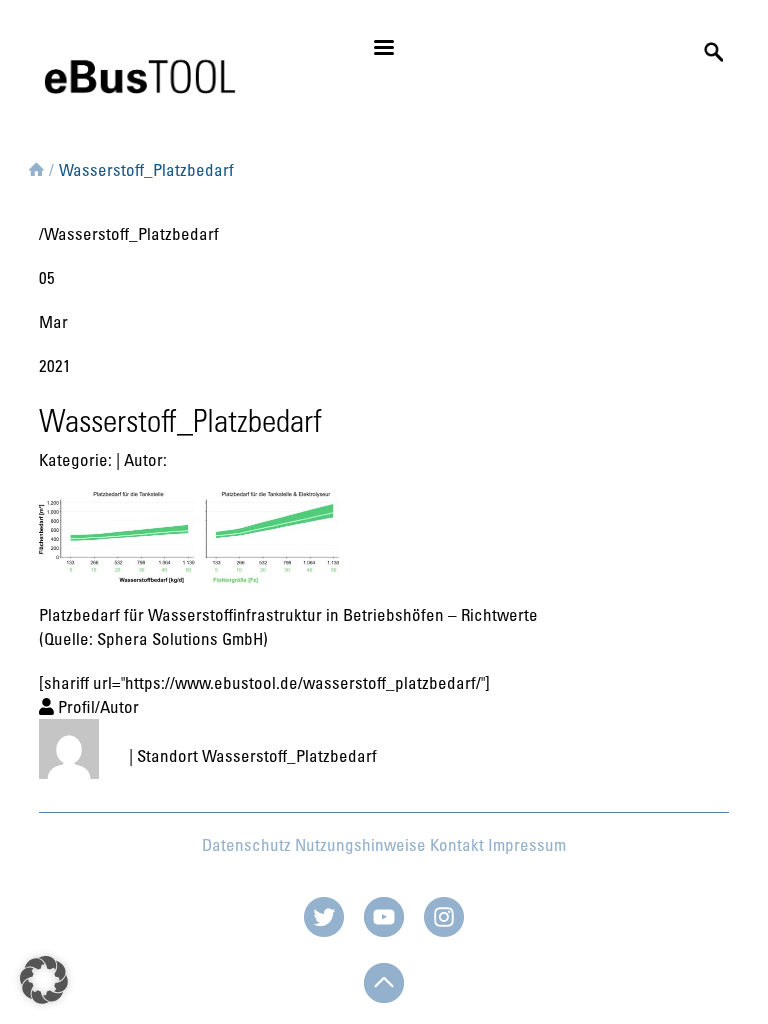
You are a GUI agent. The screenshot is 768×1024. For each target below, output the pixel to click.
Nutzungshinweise (360, 844)
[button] (44, 980)
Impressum (527, 844)
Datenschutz (246, 844)
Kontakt (457, 844)
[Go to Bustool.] (36, 166)
